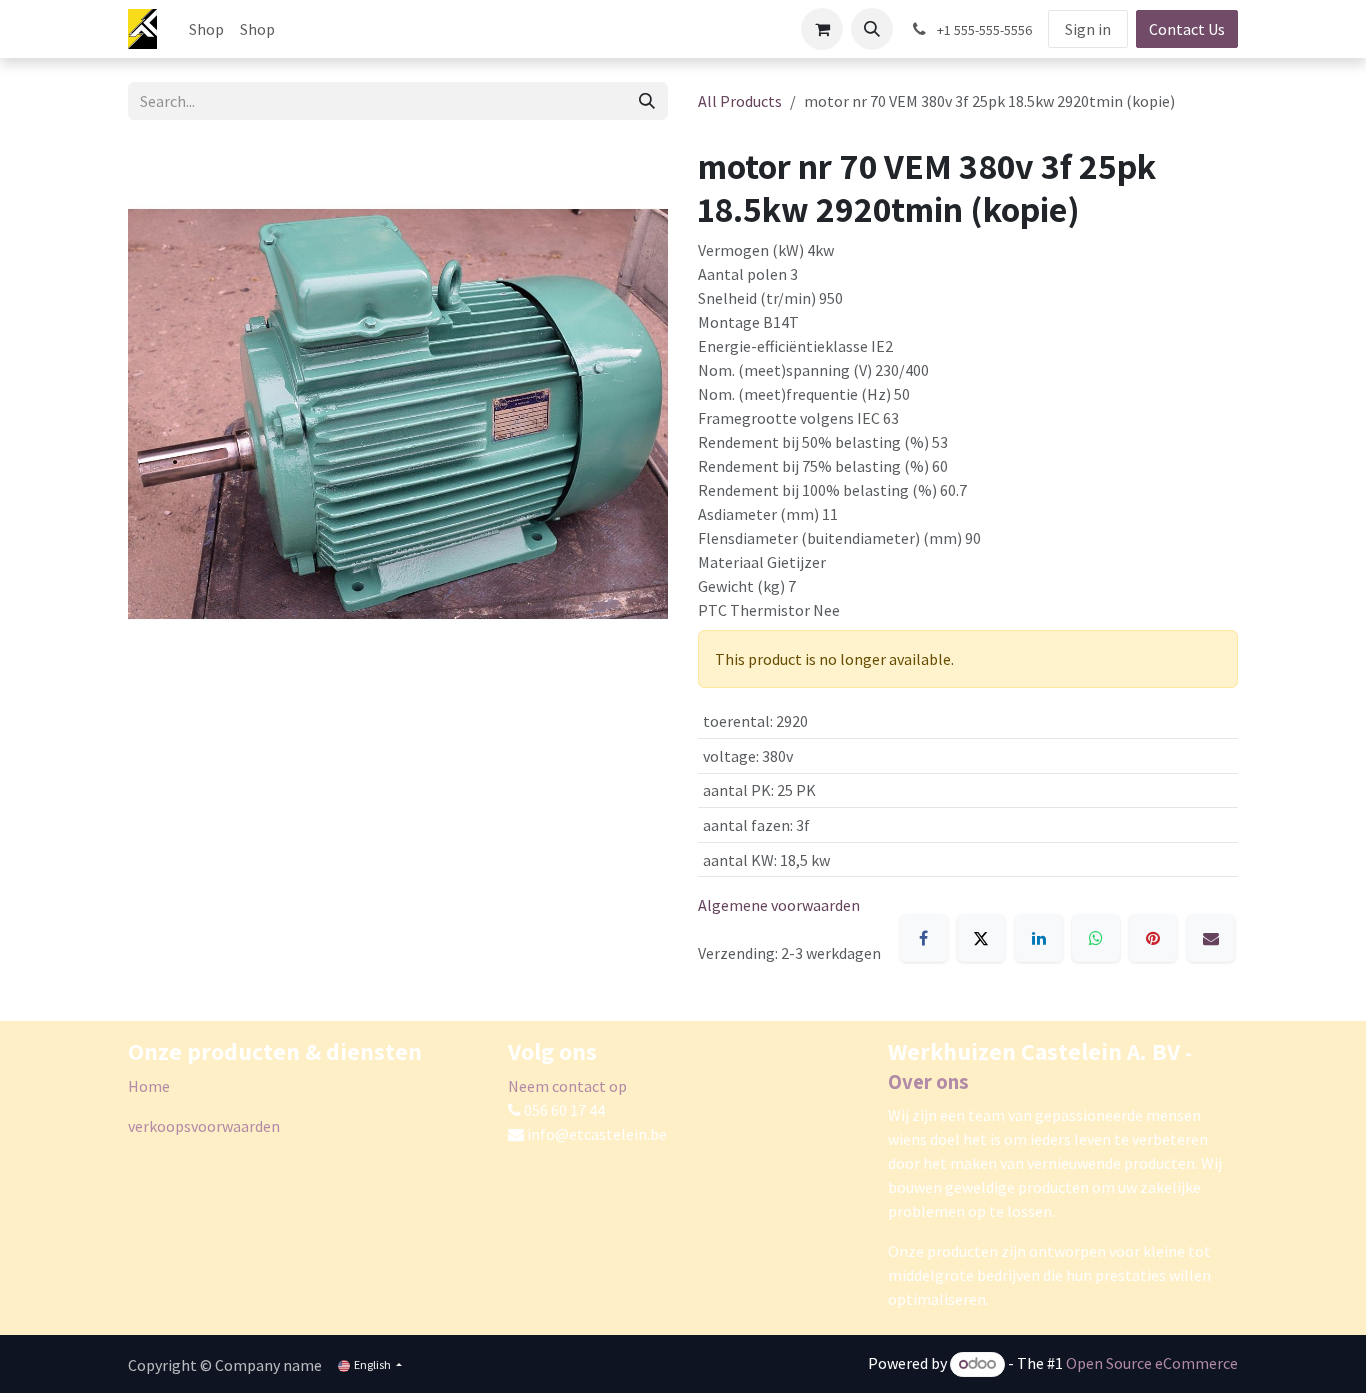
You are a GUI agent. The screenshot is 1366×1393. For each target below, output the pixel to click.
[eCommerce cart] (822, 29)
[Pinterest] (1153, 938)
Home (149, 1086)
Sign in (1088, 29)
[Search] (647, 101)
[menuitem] (206, 29)
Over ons (928, 1081)
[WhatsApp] (1096, 938)
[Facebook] (924, 938)
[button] (872, 29)
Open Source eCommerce (1152, 1363)
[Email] (1211, 938)
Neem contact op (567, 1086)
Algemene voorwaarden (779, 905)
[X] (981, 938)
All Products (740, 101)
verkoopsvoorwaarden (204, 1126)
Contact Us (1187, 29)
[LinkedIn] (1039, 938)
